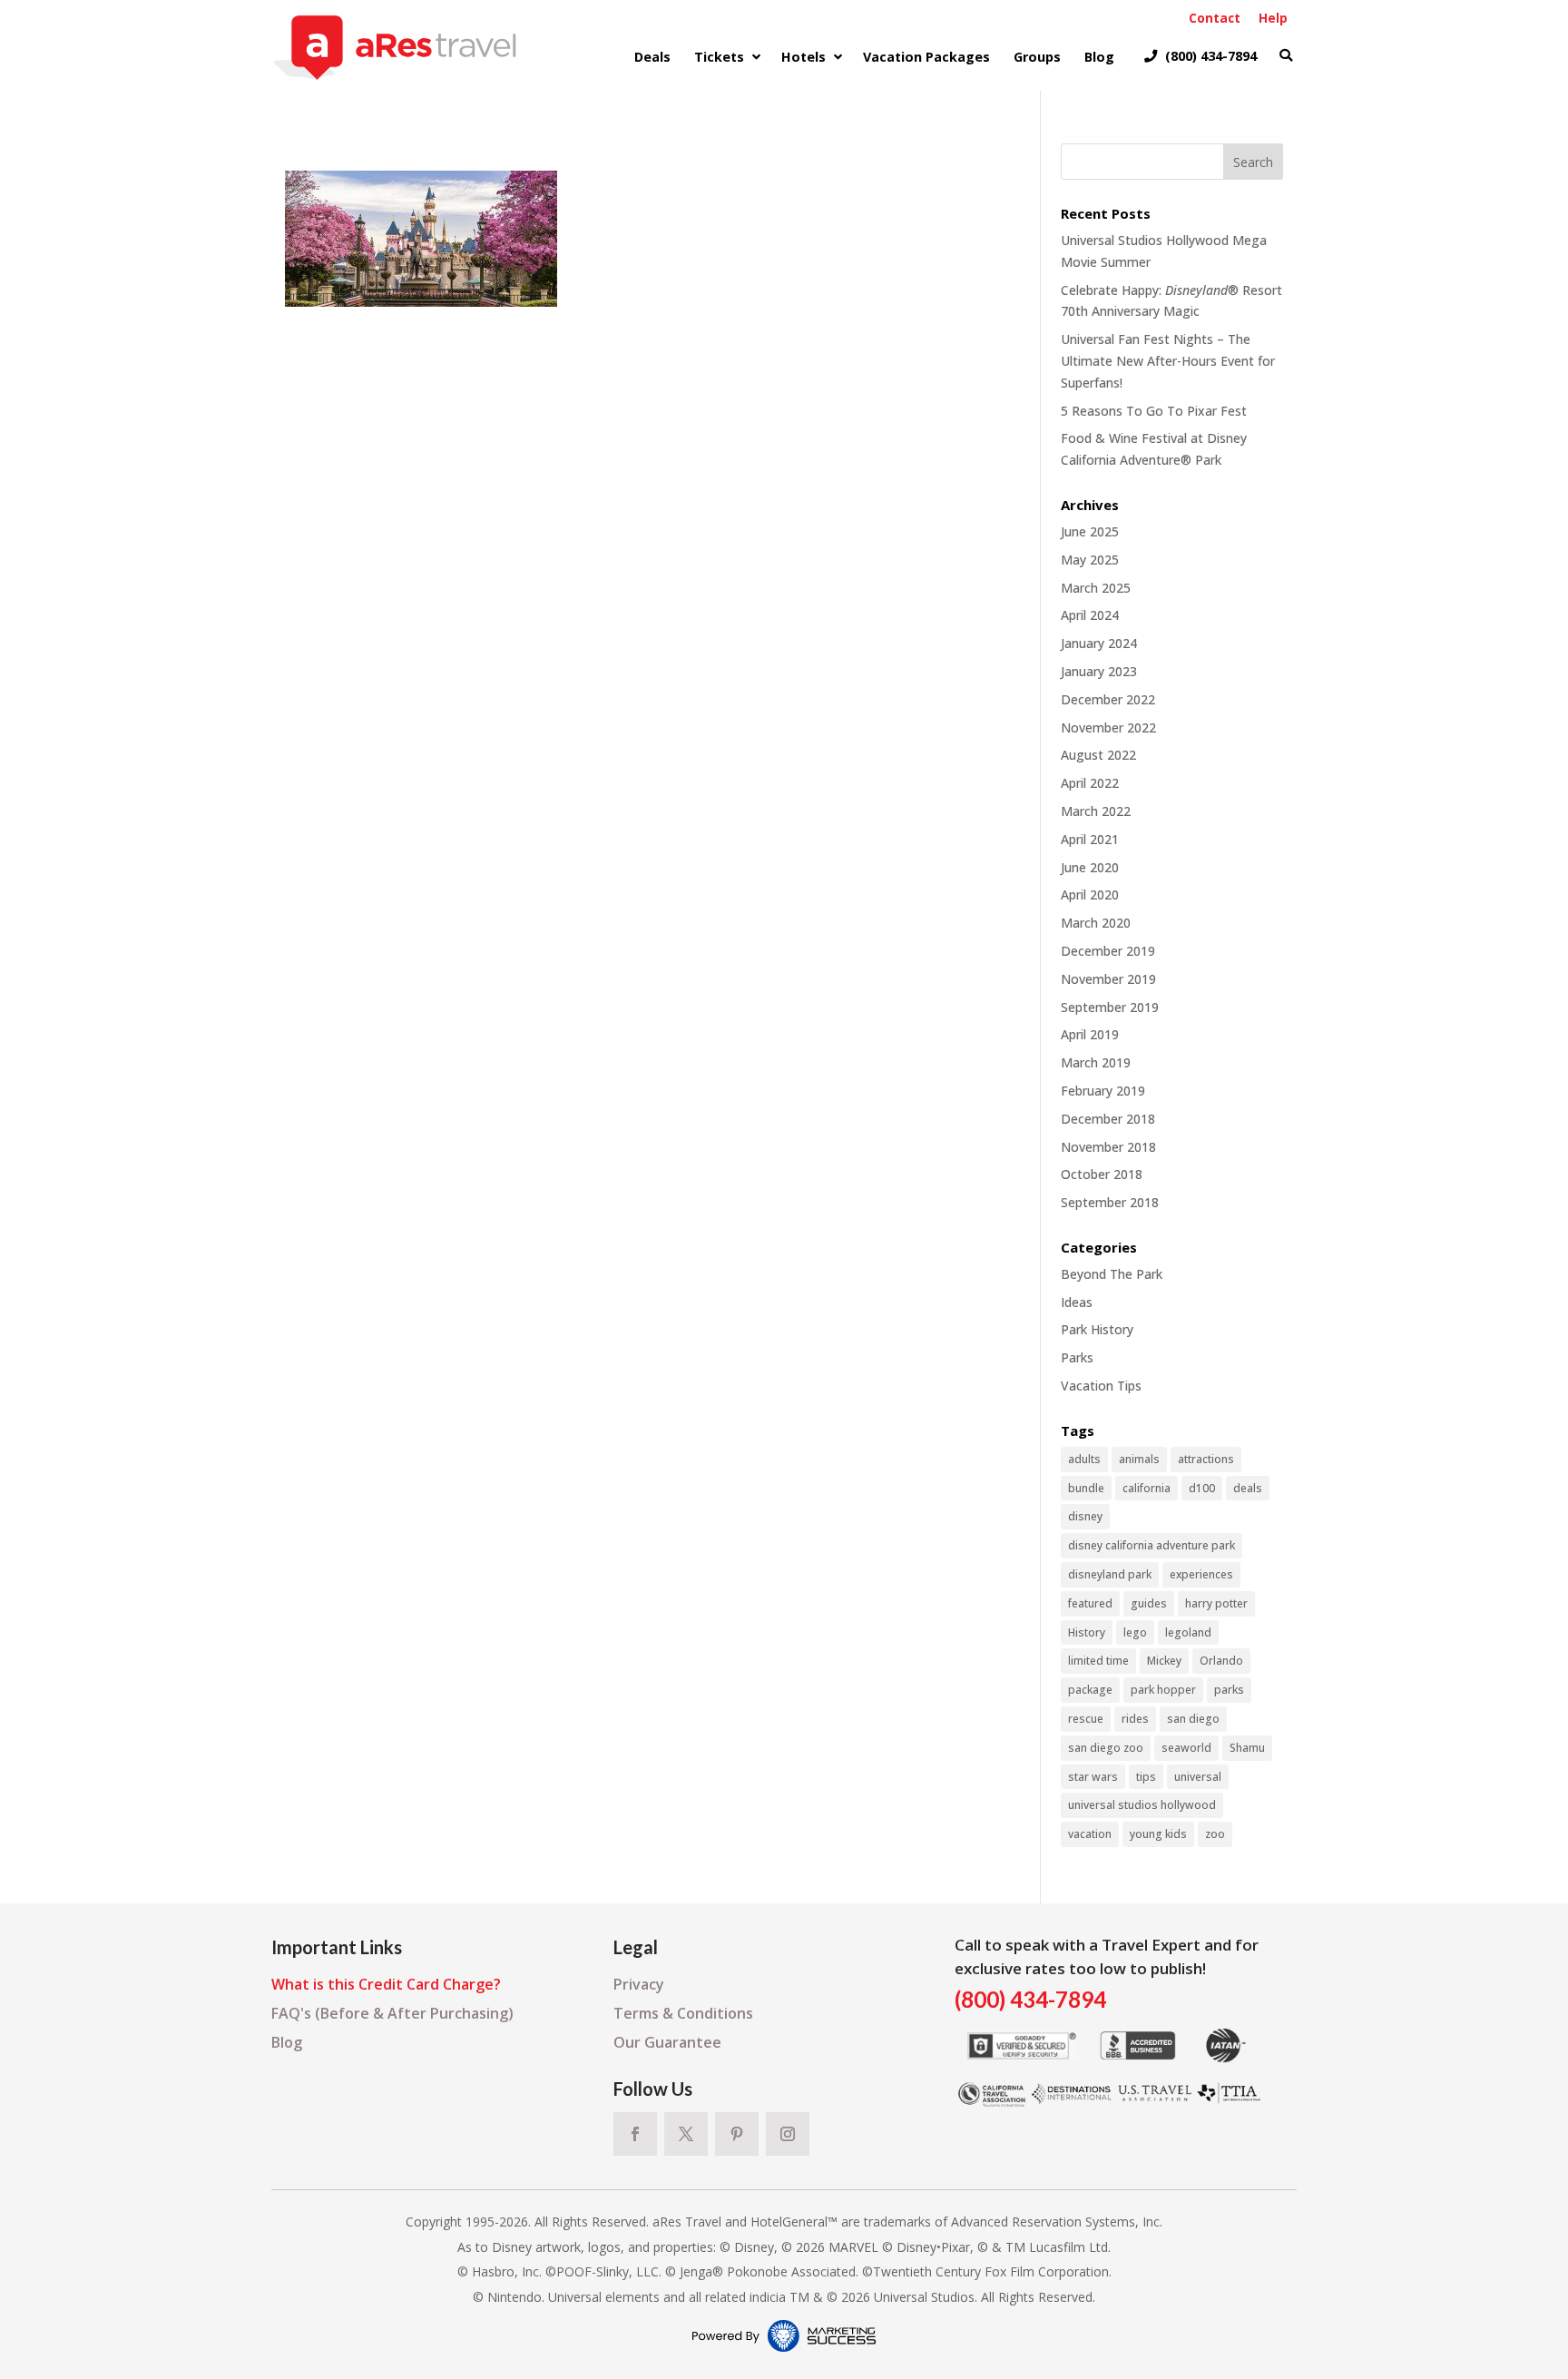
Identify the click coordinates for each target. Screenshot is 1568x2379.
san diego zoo (1106, 1748)
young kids (1158, 1834)
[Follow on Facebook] (635, 2134)
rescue (1086, 1719)
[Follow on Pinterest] (737, 2134)
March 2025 (1096, 588)
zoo (1215, 1834)
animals (1139, 1459)
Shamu (1247, 1748)
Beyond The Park (1112, 1274)
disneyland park (1110, 1574)
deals (1248, 1488)
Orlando (1221, 1661)
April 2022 (1090, 783)
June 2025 (1090, 531)
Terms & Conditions (683, 2013)
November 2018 (1108, 1147)
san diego (1193, 1719)
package (1090, 1690)
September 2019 (1110, 1007)
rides (1135, 1719)
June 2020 (1090, 867)
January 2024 (1099, 643)
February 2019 (1103, 1091)
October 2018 (1102, 1174)
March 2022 (1096, 811)
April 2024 (1090, 615)
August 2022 (1098, 755)
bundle (1086, 1488)
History (1087, 1632)
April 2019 (1090, 1034)
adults (1084, 1459)
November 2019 (1108, 979)
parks (1229, 1690)
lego (1135, 1632)
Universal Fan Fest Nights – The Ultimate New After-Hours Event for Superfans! (1168, 361)
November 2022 (1108, 727)
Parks (1077, 1357)
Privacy (639, 1984)
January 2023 (1099, 671)
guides (1149, 1603)
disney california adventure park (1151, 1545)
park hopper (1163, 1690)
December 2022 (1108, 699)
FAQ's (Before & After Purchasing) (392, 2013)
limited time (1098, 1661)
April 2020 (1090, 895)
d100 (1202, 1488)
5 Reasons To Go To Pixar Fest (1154, 411)
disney (1085, 1516)
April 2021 (1090, 839)
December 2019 (1108, 951)
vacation (1090, 1834)
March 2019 (1096, 1062)
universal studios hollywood (1142, 1805)
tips (1146, 1777)
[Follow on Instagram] (788, 2134)
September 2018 (1110, 1202)
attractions (1206, 1459)
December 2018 (1108, 1119)
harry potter (1216, 1603)
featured (1090, 1603)
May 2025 (1090, 560)
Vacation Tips (1101, 1386)
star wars (1093, 1777)
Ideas (1077, 1302)
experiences (1201, 1574)
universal (1198, 1777)
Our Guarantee (667, 2042)
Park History (1097, 1329)
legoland (1188, 1632)
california (1147, 1488)
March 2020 (1096, 923)
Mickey (1164, 1661)
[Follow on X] (686, 2134)
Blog (287, 2042)
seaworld (1186, 1748)
